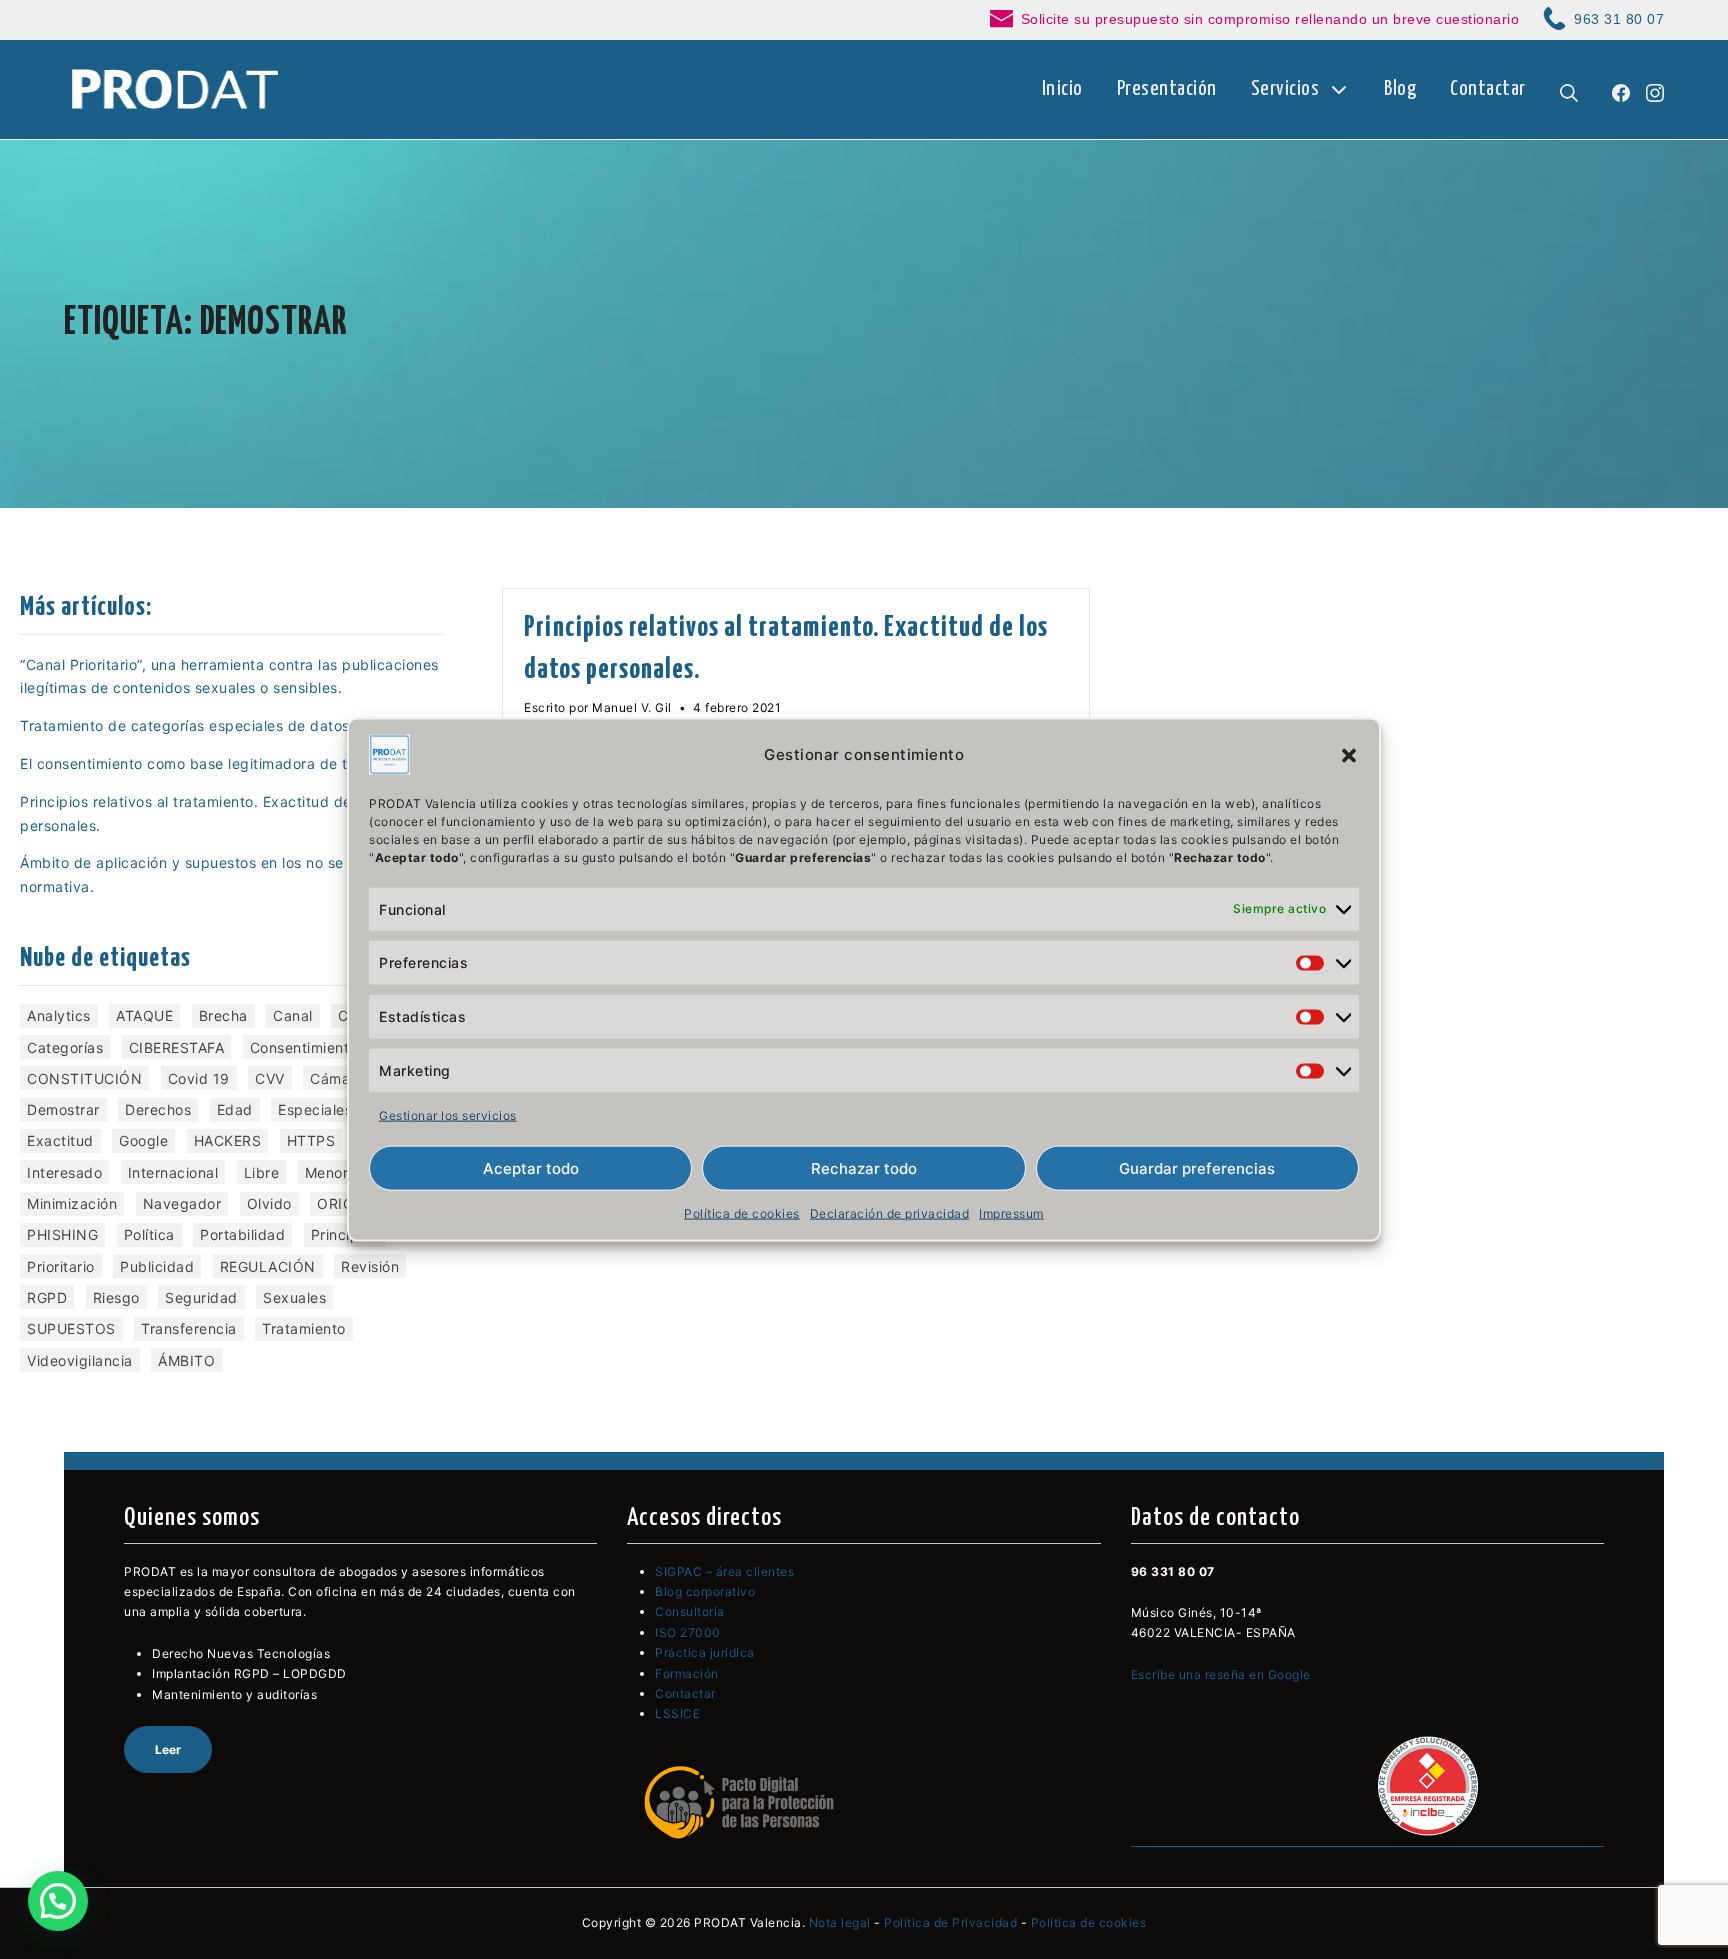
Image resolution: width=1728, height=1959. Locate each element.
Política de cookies (742, 1213)
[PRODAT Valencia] (176, 90)
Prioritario (61, 1266)
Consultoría (690, 1611)
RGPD (47, 1297)
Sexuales (294, 1297)
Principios (345, 1234)
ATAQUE (144, 1015)
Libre (262, 1172)
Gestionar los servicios (448, 1114)
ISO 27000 (688, 1632)
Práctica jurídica (705, 1652)
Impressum (1011, 1213)
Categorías (65, 1047)
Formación (687, 1673)
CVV (270, 1078)
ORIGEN (345, 1203)
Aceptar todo (531, 1168)
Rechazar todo (864, 1168)
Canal (293, 1015)
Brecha (223, 1015)
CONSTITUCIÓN (84, 1078)
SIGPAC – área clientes (724, 1571)
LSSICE (677, 1713)
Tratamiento (304, 1328)
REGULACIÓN (268, 1266)
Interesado (64, 1172)
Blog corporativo (705, 1591)
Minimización (72, 1203)
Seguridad (201, 1297)
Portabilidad (242, 1234)
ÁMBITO (186, 1360)
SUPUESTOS (71, 1328)
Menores (335, 1172)
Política (149, 1234)
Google (143, 1140)
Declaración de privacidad (890, 1213)
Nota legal (840, 1922)
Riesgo (116, 1297)
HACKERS (228, 1140)
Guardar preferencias (1197, 1168)
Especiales (315, 1109)
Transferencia (189, 1328)
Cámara (337, 1078)
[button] (1349, 754)
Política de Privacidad (950, 1922)
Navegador (182, 1203)
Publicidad (157, 1266)
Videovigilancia (80, 1360)
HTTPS (311, 1140)
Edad (235, 1109)
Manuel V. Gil (632, 707)
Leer (168, 1749)
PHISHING (62, 1234)
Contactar (685, 1693)
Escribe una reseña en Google (1221, 1674)
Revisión (370, 1266)
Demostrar (63, 1109)
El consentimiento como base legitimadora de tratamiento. (223, 763)
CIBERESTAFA (177, 1047)
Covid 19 (199, 1078)
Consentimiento (304, 1047)
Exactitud (60, 1140)
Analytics (59, 1015)
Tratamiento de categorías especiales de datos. (187, 725)
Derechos (158, 1109)
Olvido (269, 1203)
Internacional (173, 1172)
